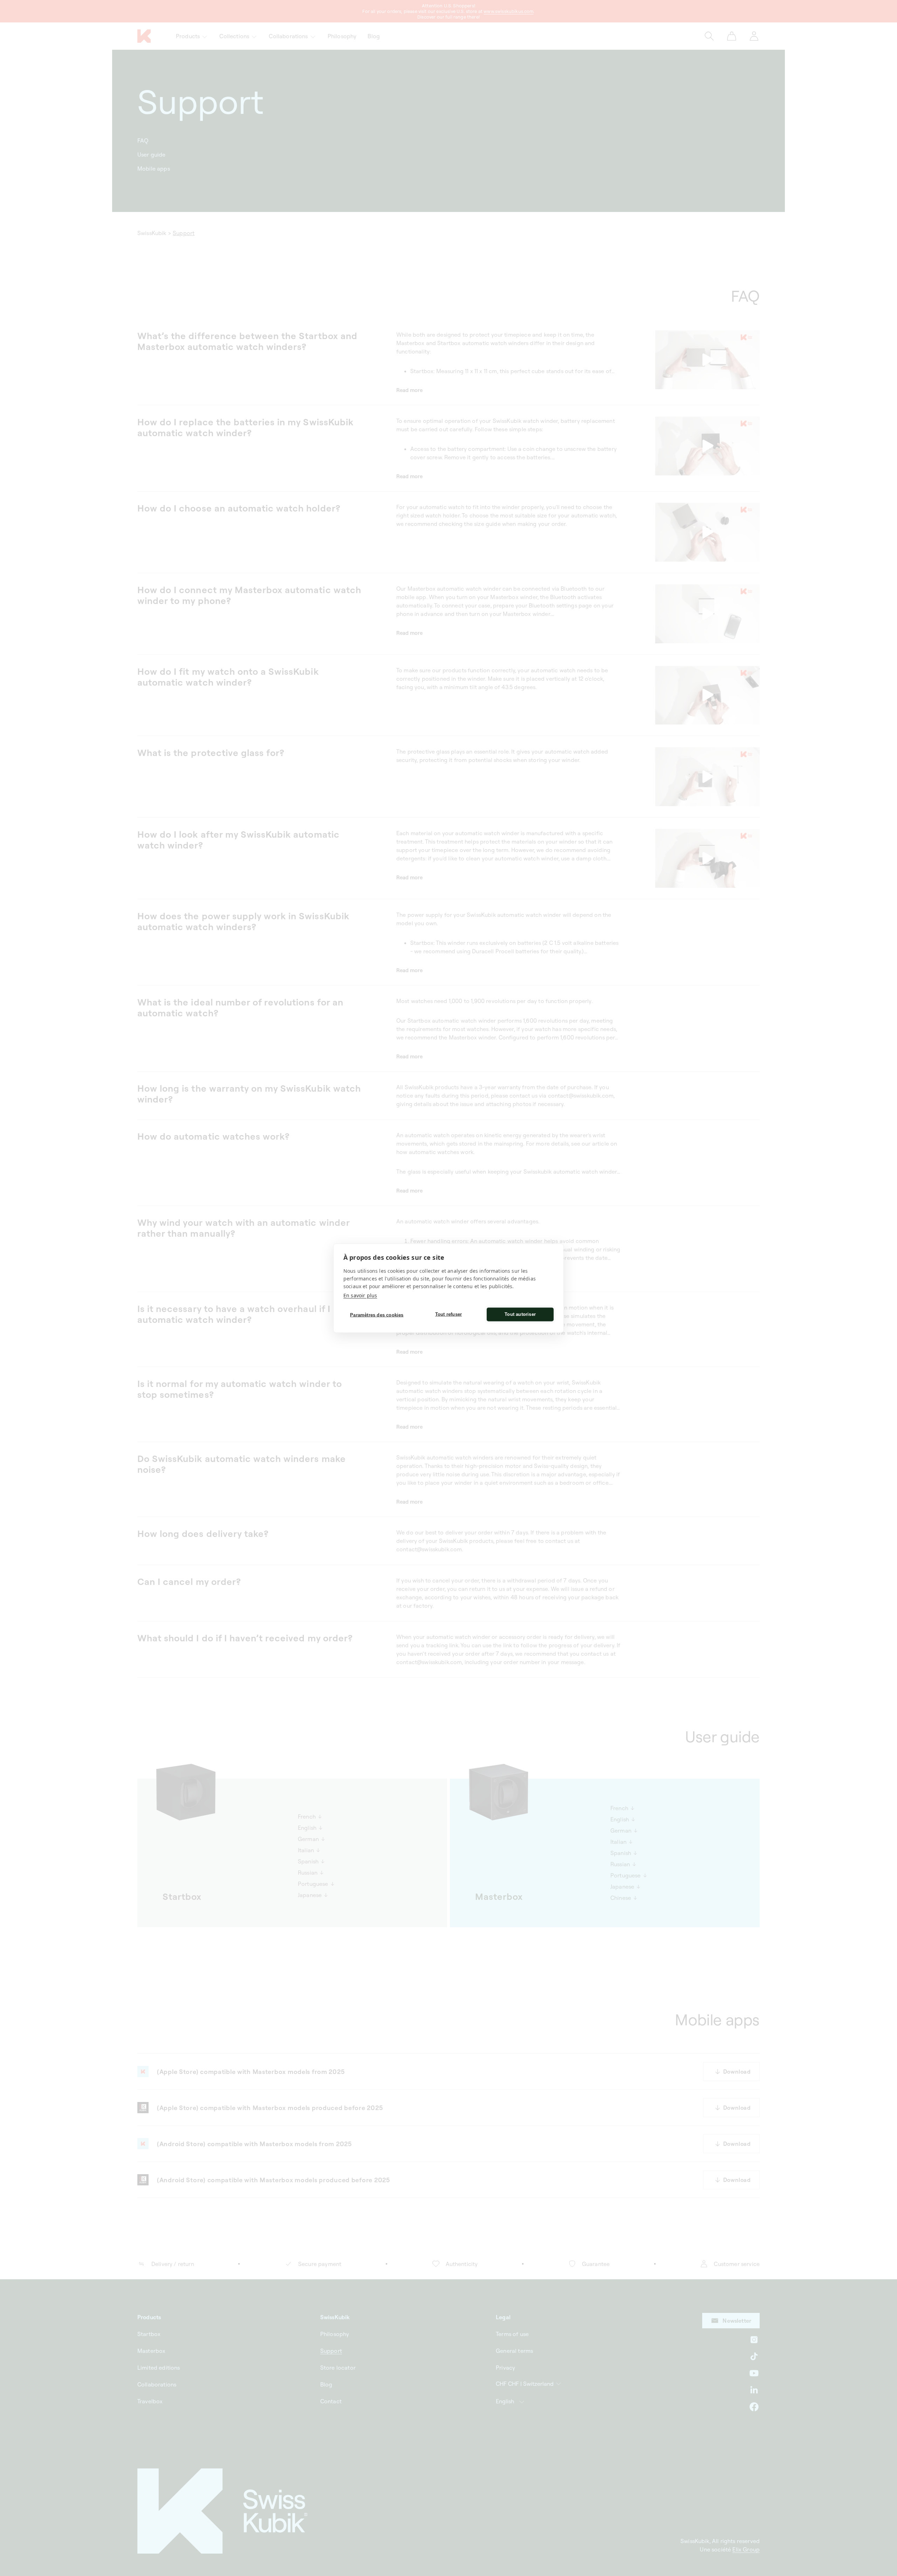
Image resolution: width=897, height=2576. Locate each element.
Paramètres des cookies (377, 1315)
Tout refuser (448, 1314)
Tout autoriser (520, 1314)
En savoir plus (360, 1295)
